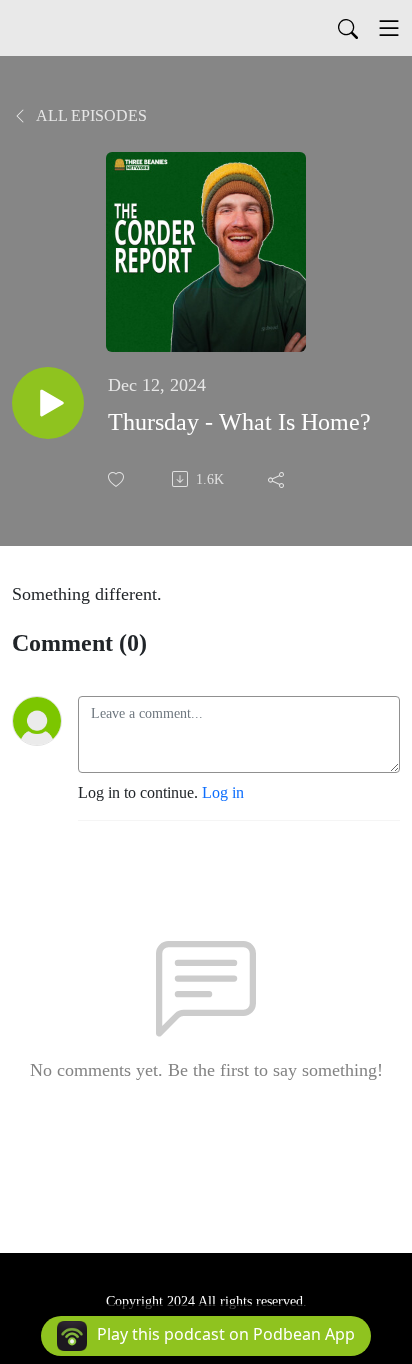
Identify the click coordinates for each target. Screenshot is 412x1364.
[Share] (278, 479)
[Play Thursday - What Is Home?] (48, 403)
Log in (223, 792)
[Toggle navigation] (389, 28)
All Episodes (90, 115)
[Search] (348, 28)
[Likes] (118, 479)
